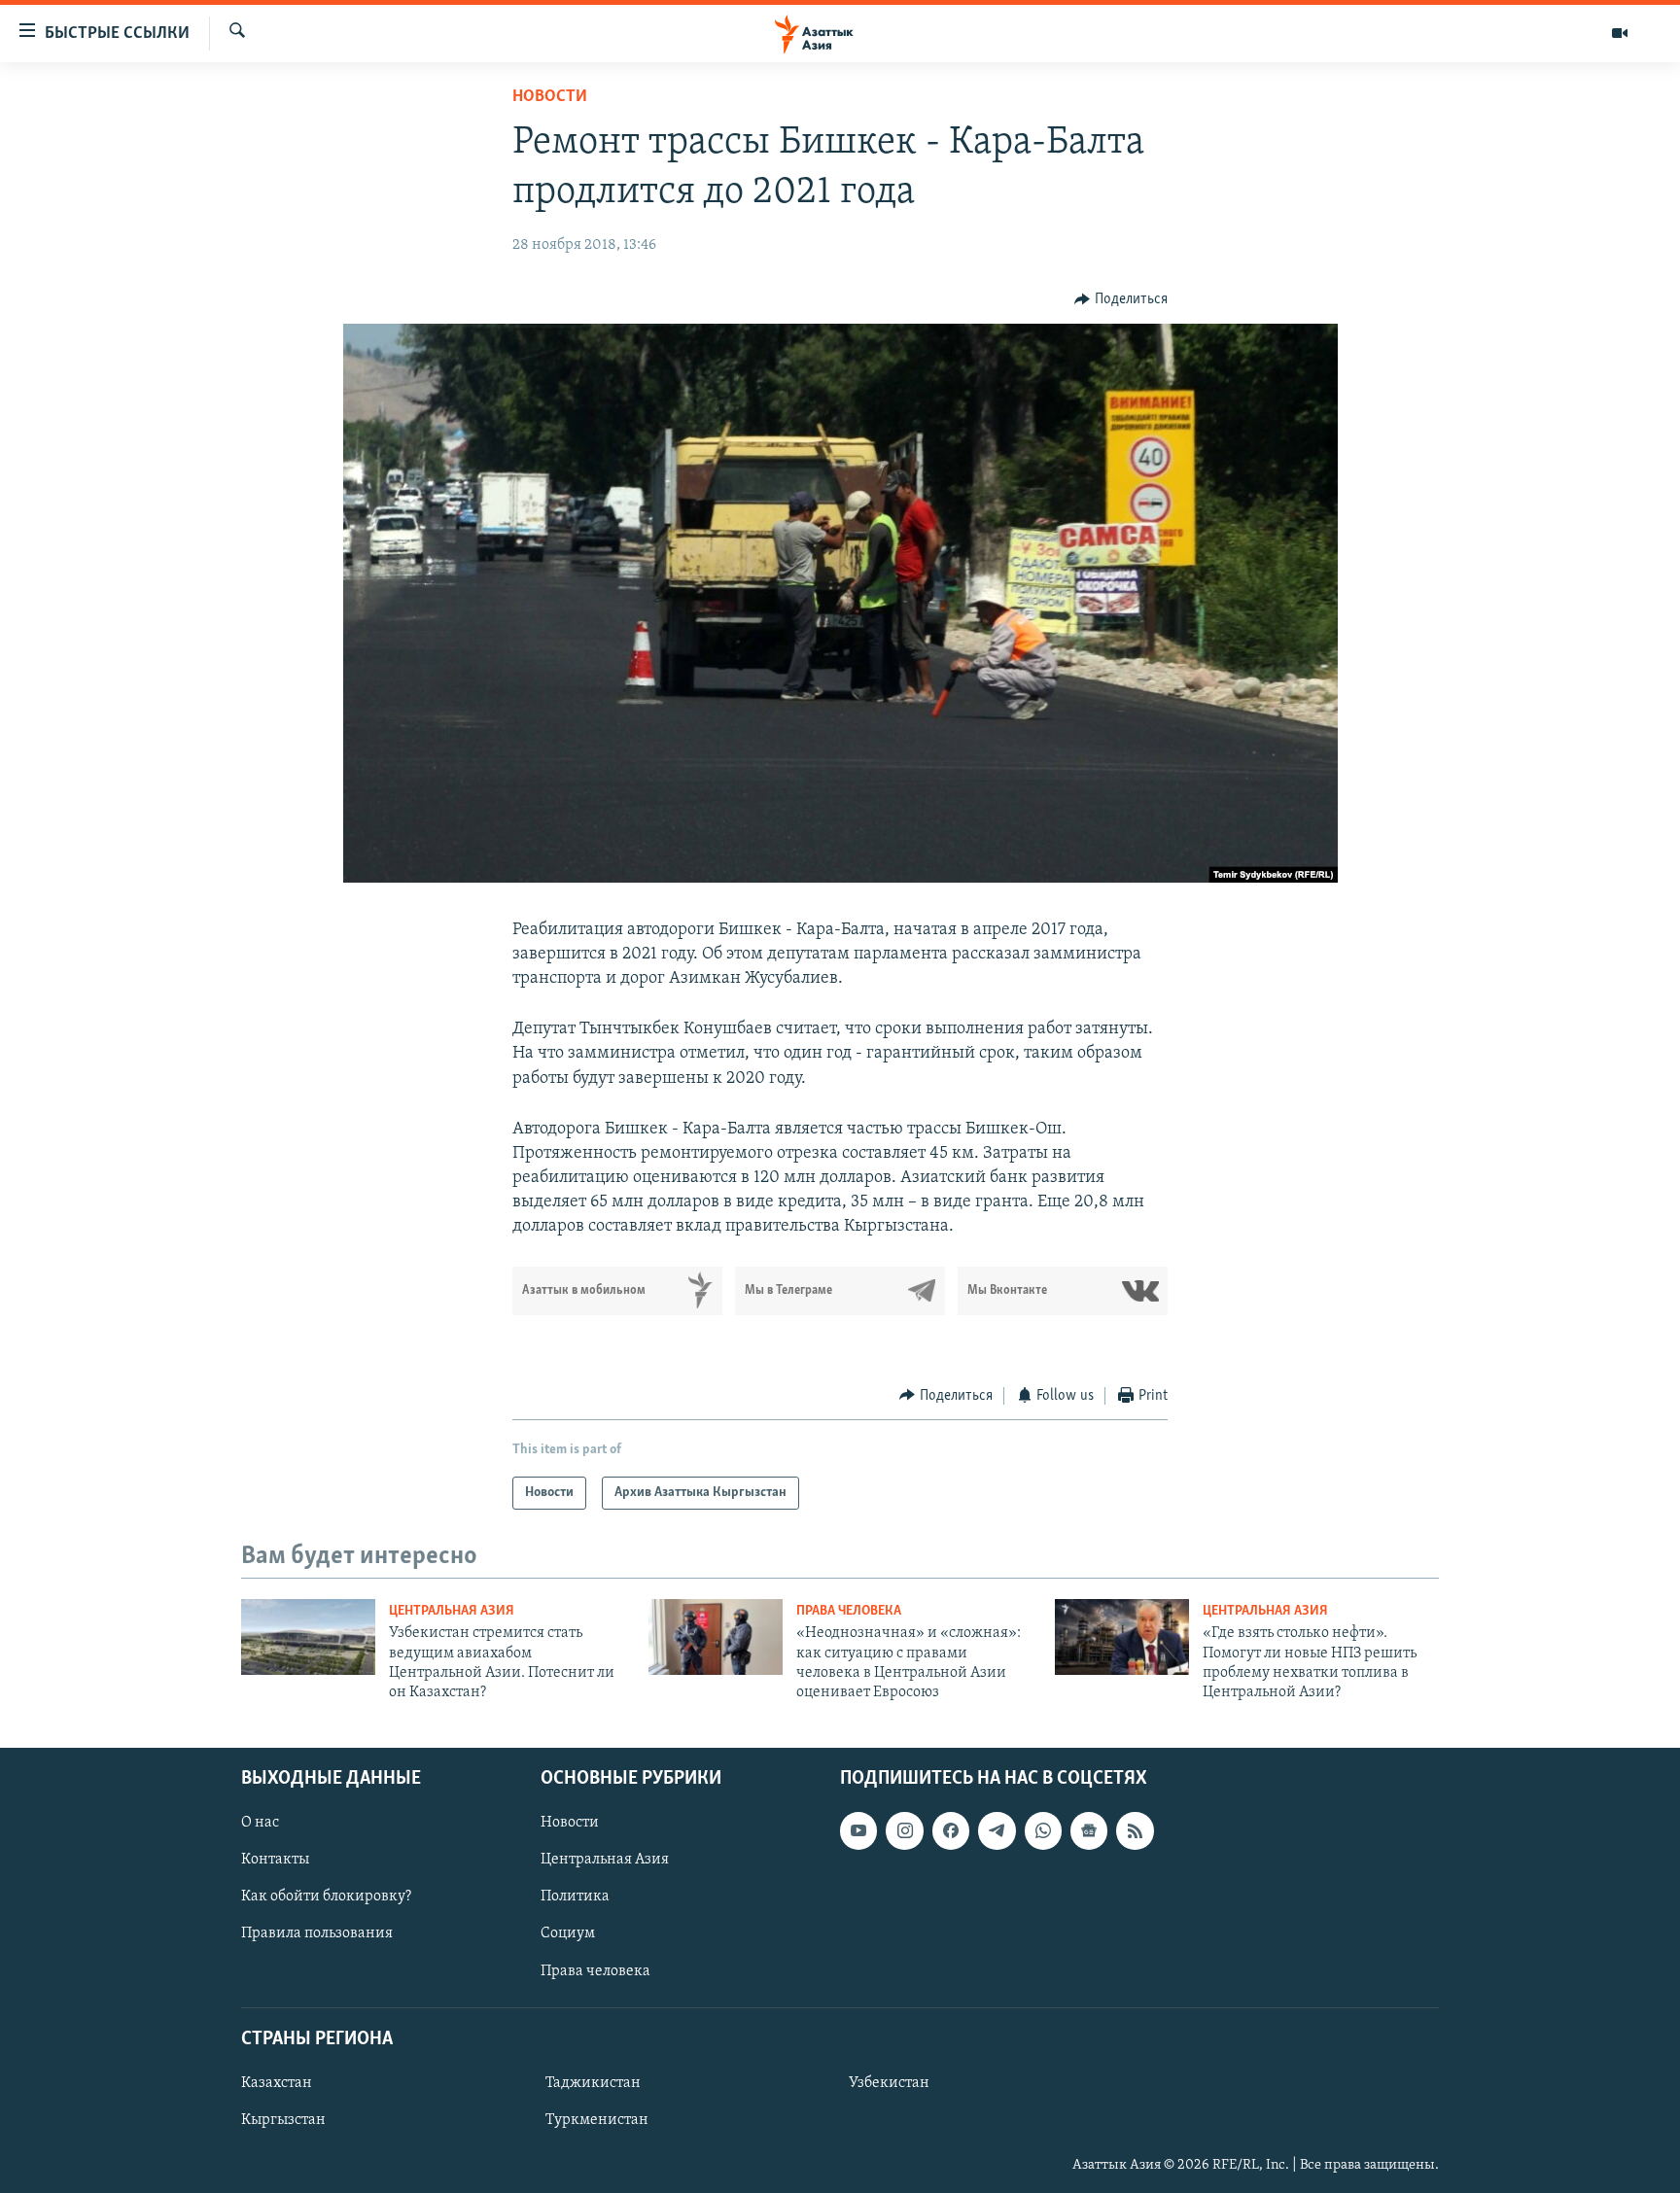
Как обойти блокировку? (326, 1897)
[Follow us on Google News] (1089, 1830)
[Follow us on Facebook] (951, 1830)
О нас (260, 1823)
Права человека (849, 1611)
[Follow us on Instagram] (904, 1830)
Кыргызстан (283, 2120)
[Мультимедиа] (1620, 33)
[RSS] (1135, 1830)
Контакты (275, 1860)
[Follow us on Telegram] (997, 1830)
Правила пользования (317, 1933)
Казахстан (277, 2083)
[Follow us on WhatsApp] (1043, 1830)
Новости (550, 97)
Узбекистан (889, 2083)
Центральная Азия (452, 1611)
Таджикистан (593, 2083)
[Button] (1121, 299)
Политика (575, 1897)
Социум (568, 1933)
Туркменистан (597, 2120)
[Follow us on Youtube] (858, 1830)
